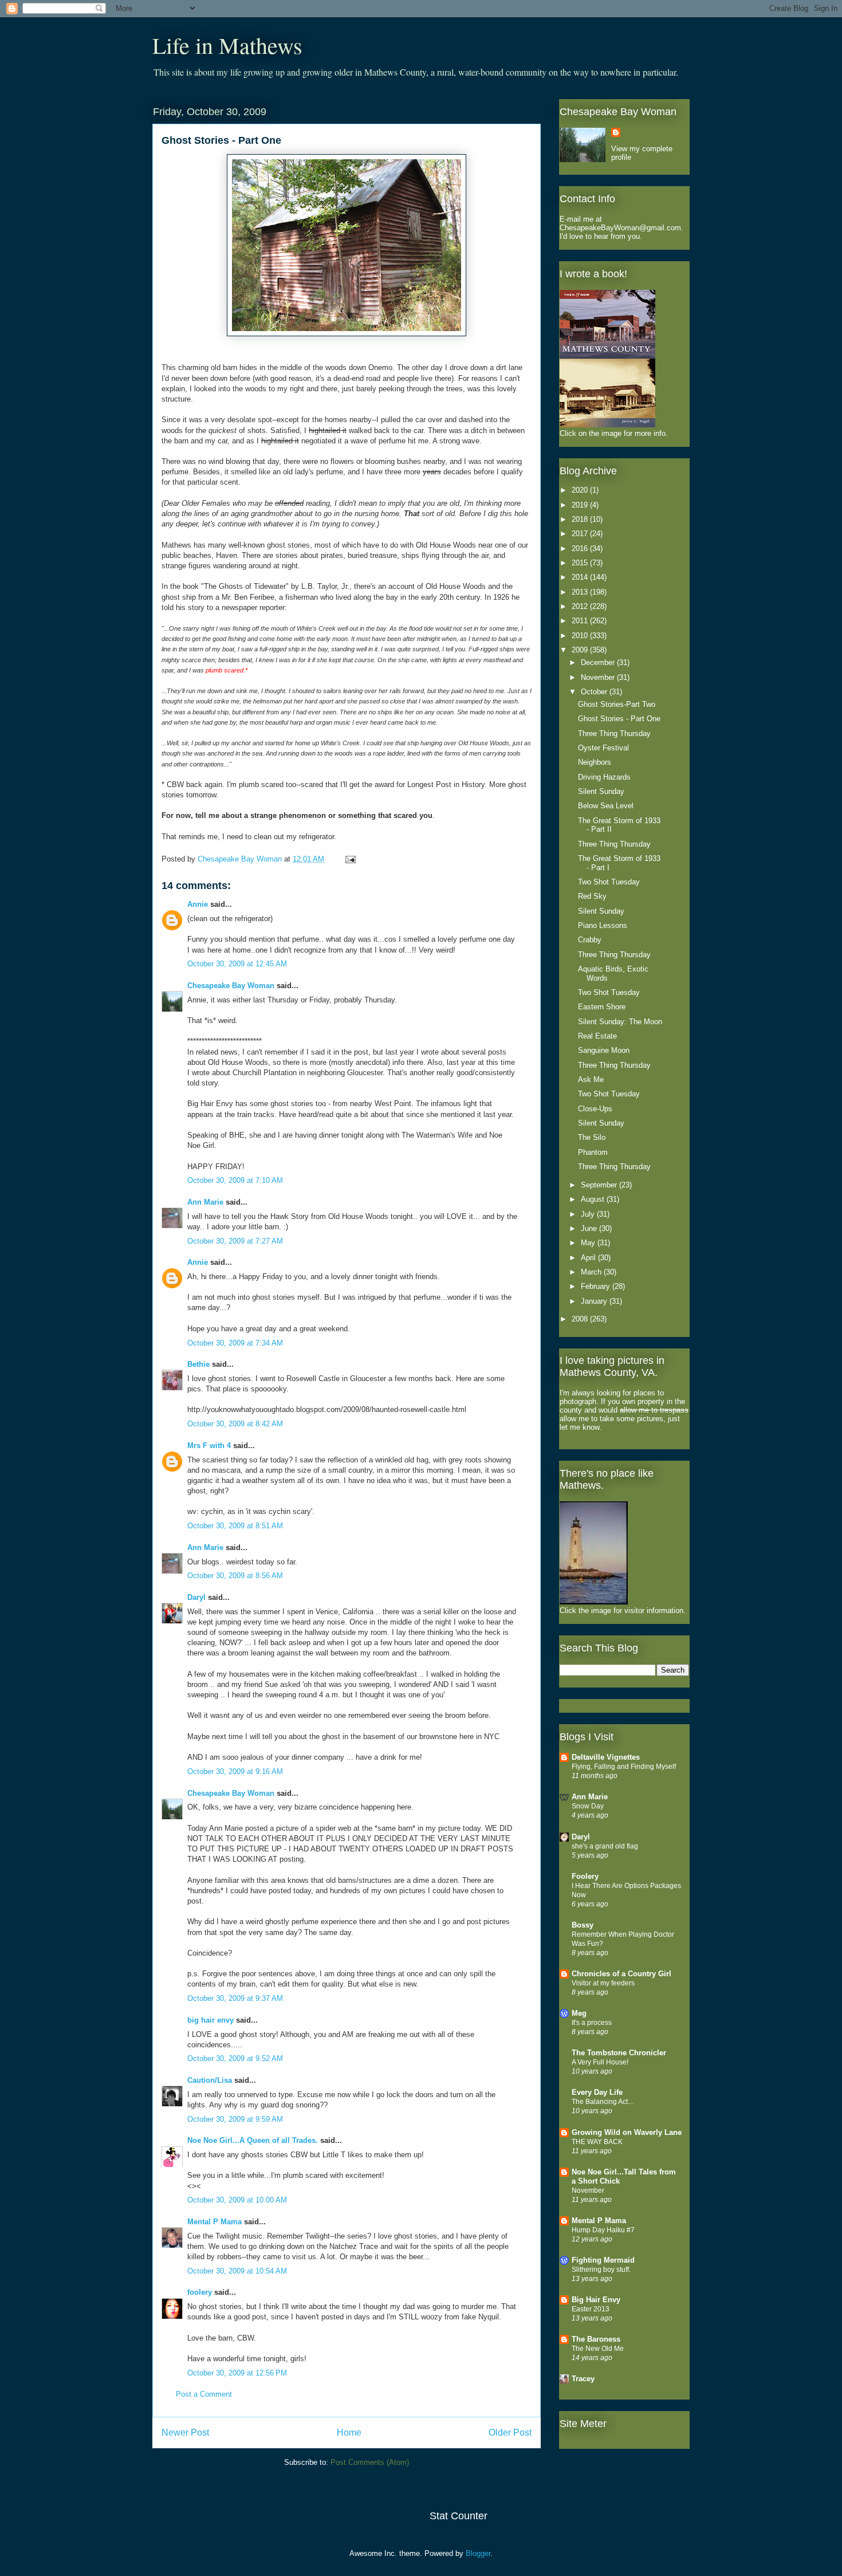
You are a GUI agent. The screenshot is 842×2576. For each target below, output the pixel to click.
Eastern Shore (602, 1007)
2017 (581, 534)
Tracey (583, 2379)
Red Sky (592, 896)
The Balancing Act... (602, 2102)
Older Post (510, 2433)
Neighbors (595, 762)
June (590, 1228)
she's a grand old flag (605, 1846)
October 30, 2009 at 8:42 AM (235, 1424)
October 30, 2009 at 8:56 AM (235, 1576)
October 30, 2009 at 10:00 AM (237, 2200)
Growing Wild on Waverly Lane (627, 2132)
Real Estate (597, 1036)
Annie (198, 904)
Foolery (585, 1876)
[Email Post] (349, 859)
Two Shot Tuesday (609, 882)
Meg (579, 2013)
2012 (581, 606)
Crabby (590, 940)
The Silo (592, 1137)
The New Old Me (598, 2349)
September (600, 1185)
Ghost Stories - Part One (619, 719)
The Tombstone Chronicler (619, 2053)
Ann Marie (205, 1202)
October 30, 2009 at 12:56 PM (237, 2373)
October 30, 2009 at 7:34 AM (235, 1343)
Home (349, 2433)
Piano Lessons (603, 925)
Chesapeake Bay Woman (231, 986)
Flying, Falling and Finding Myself (624, 1767)
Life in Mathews (227, 45)
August (594, 1199)
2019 (581, 505)
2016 (581, 548)
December (599, 662)
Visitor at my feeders (603, 1983)
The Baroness (596, 2339)
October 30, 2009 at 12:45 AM (237, 964)
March (592, 1272)
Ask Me (591, 1079)
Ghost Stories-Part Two (617, 704)
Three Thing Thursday (614, 734)
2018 (581, 519)
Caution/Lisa (210, 2080)
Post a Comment (204, 2394)
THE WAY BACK (597, 2142)
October (595, 692)
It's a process (592, 2023)
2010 (581, 636)
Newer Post (185, 2433)
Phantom (593, 1152)
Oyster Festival (603, 748)
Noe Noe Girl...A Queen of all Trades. (253, 2140)
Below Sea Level (606, 806)
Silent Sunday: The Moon (620, 1022)
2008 (581, 1319)
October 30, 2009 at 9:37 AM (235, 1998)
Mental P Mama (215, 2222)
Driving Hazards (604, 777)
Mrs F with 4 (209, 1446)
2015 (581, 563)
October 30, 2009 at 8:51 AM (235, 1526)
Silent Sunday (601, 791)
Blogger (478, 2553)
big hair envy (210, 2020)
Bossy (583, 1925)
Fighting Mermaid (603, 2260)
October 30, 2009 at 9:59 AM (235, 2119)
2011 (581, 621)
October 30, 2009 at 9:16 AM (235, 1771)
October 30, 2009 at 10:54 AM (237, 2271)
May (589, 1243)
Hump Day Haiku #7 (603, 2230)
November (599, 677)
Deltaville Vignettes (606, 1757)
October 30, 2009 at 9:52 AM (235, 2058)
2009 (581, 650)
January (595, 1301)
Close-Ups (595, 1109)
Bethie (198, 1364)
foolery (200, 2292)
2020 (581, 490)
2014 (581, 577)
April (589, 1258)
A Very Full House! (600, 2062)
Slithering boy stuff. (601, 2270)
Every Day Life (597, 2092)
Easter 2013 (591, 2309)
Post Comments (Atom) (370, 2462)
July (589, 1214)
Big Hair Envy (596, 2300)
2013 (581, 592)
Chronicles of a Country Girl (621, 1974)
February (597, 1286)
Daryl (196, 1597)
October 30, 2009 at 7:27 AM (235, 1241)
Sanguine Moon (604, 1050)
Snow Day (588, 1806)
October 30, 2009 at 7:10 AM (235, 1180)
